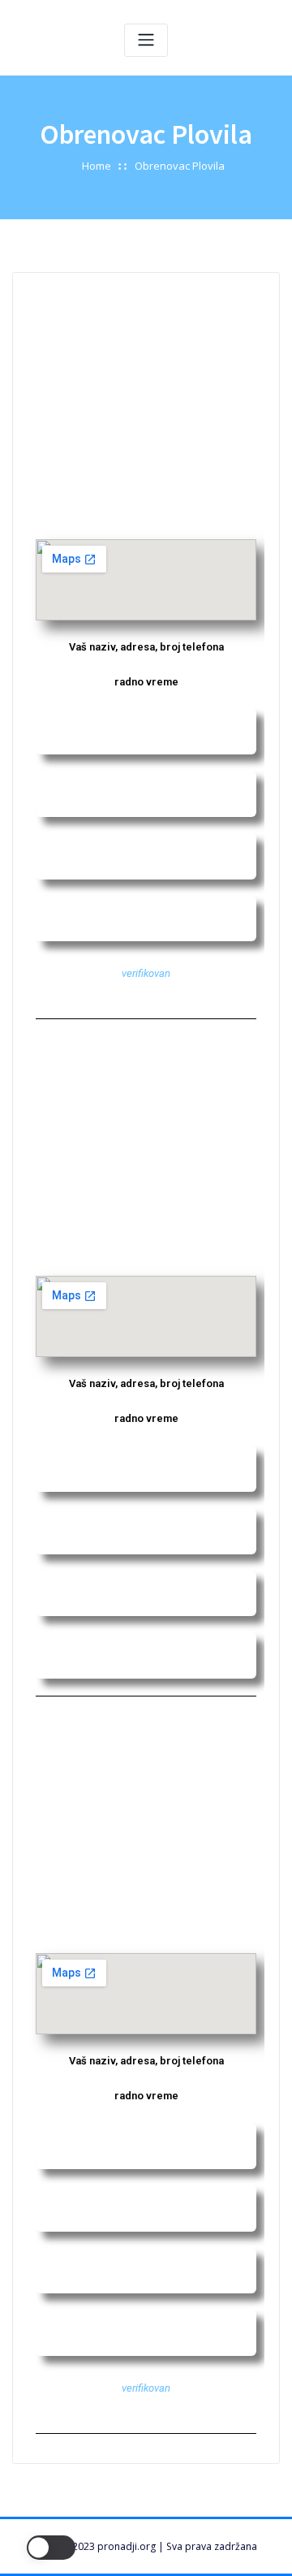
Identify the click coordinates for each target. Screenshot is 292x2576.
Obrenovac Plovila (180, 166)
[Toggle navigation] (146, 40)
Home (97, 166)
